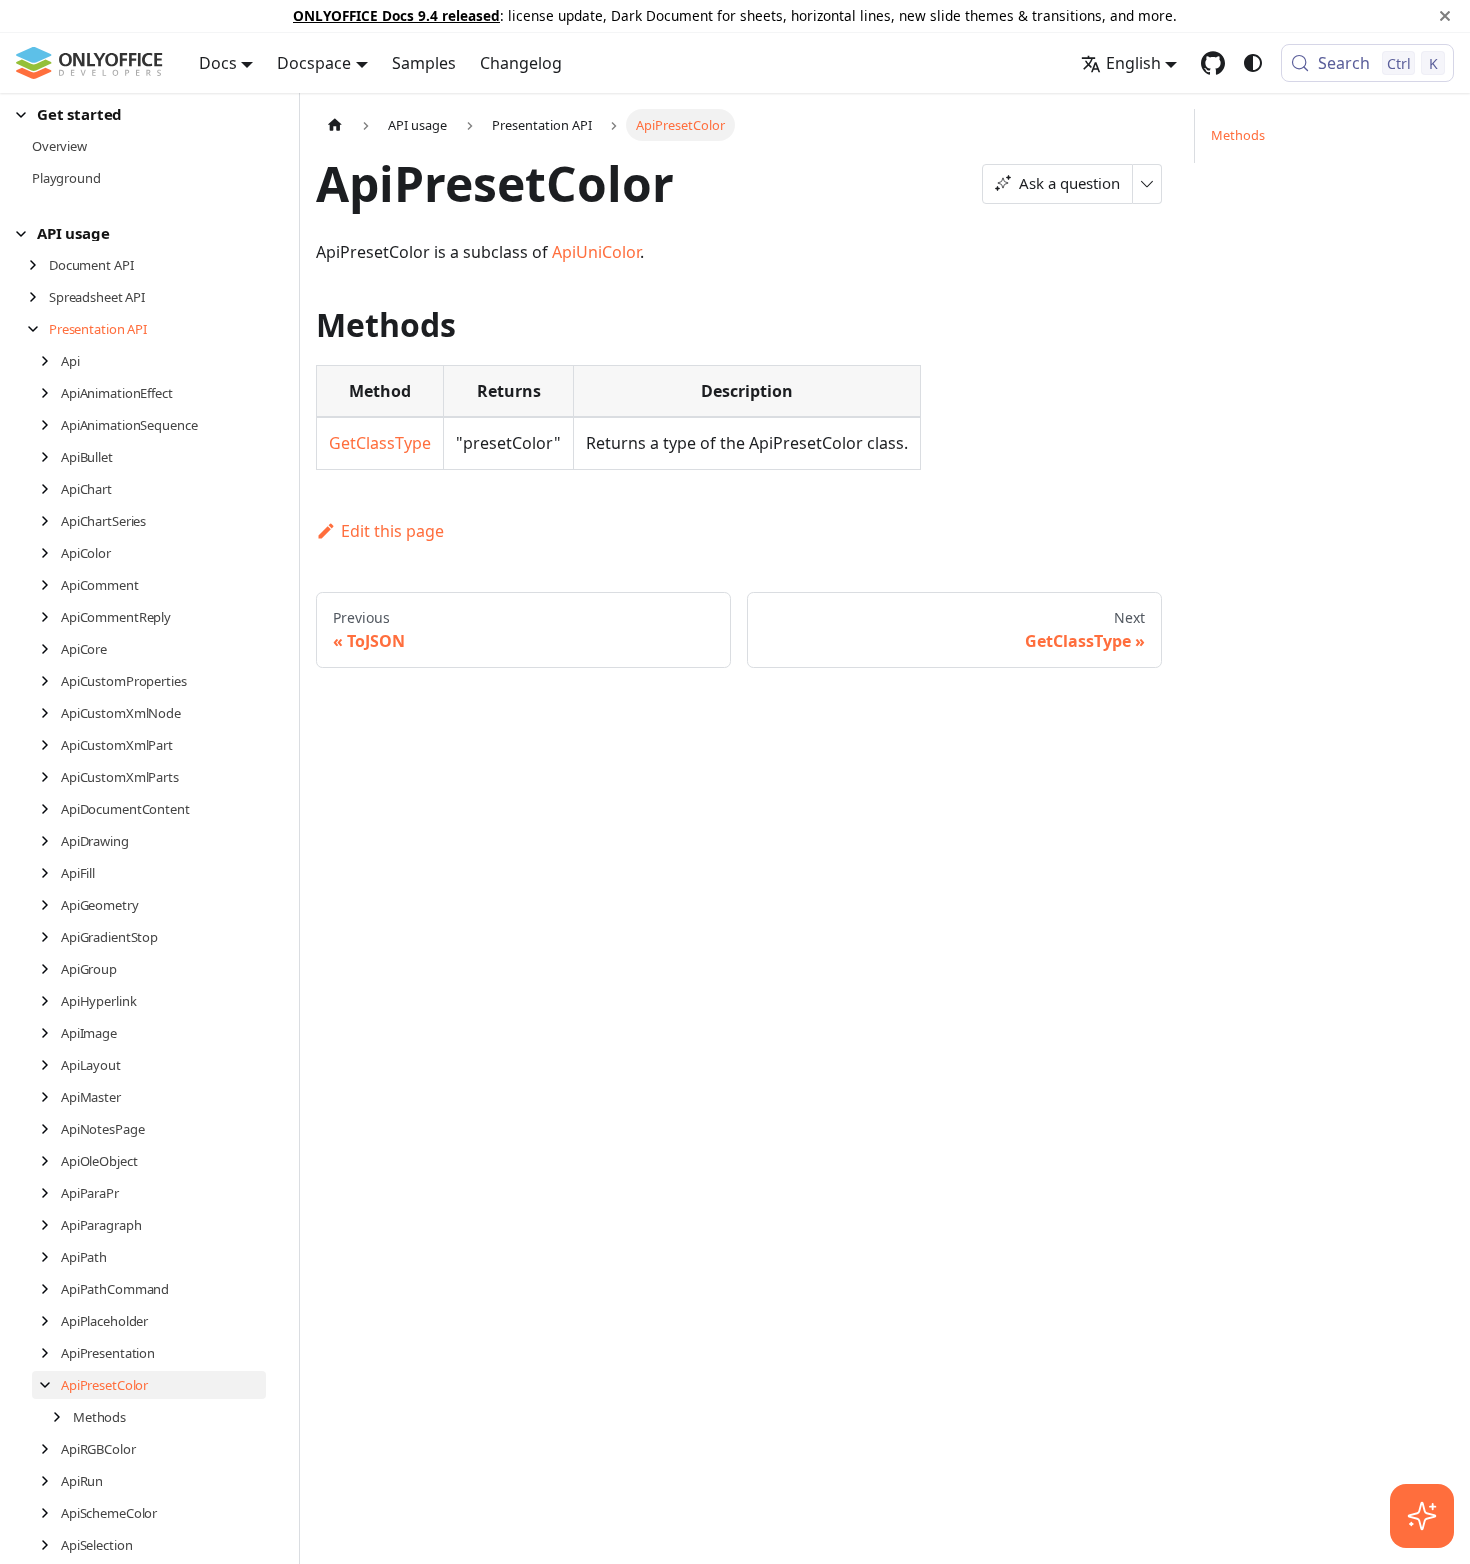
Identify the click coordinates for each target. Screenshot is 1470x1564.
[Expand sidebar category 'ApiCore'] (50, 649)
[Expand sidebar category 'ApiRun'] (50, 1481)
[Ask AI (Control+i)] (1422, 1516)
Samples (424, 63)
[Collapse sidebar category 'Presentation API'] (38, 329)
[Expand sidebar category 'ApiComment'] (50, 585)
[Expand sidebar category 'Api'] (50, 361)
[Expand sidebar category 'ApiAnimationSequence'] (50, 425)
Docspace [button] (314, 63)
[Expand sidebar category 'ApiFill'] (50, 873)
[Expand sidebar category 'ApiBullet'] (50, 457)
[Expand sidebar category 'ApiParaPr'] (50, 1193)
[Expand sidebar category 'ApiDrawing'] (50, 841)
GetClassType (380, 443)
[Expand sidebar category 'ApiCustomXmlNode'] (50, 713)
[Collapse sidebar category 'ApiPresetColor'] (50, 1385)
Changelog (521, 63)
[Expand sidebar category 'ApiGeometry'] (50, 905)
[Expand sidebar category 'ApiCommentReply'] (50, 617)
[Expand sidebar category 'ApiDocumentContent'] (50, 809)
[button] (141, 114)
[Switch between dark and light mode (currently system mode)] (1253, 63)
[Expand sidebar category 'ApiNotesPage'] (50, 1129)
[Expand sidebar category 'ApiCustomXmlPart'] (50, 745)
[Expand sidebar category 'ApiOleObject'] (50, 1161)
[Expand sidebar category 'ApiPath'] (50, 1257)
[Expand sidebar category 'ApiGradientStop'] (50, 937)
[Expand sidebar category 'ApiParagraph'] (50, 1225)
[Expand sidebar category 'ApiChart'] (50, 489)
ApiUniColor (596, 252)
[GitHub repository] (1213, 63)
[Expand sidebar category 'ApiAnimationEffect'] (50, 393)
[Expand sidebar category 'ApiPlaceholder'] (50, 1321)
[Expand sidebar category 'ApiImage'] (50, 1033)
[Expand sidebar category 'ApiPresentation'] (50, 1353)
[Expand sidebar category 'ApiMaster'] (50, 1097)
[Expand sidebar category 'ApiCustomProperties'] (50, 681)
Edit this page (392, 531)
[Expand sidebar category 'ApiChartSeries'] (50, 521)
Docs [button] (218, 63)
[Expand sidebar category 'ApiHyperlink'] (50, 1001)
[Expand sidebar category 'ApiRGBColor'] (50, 1449)
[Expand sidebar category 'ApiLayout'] (50, 1065)
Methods (1238, 135)
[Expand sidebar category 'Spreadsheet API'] (38, 297)
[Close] (1445, 16)
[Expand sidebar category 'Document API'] (38, 265)
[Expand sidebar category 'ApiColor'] (50, 553)
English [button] (1133, 63)
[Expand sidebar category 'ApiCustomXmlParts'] (50, 777)
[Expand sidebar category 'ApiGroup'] (50, 969)
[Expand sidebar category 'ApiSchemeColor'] (50, 1513)
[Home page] (335, 124)
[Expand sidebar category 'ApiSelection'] (50, 1545)
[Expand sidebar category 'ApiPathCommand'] (50, 1289)
